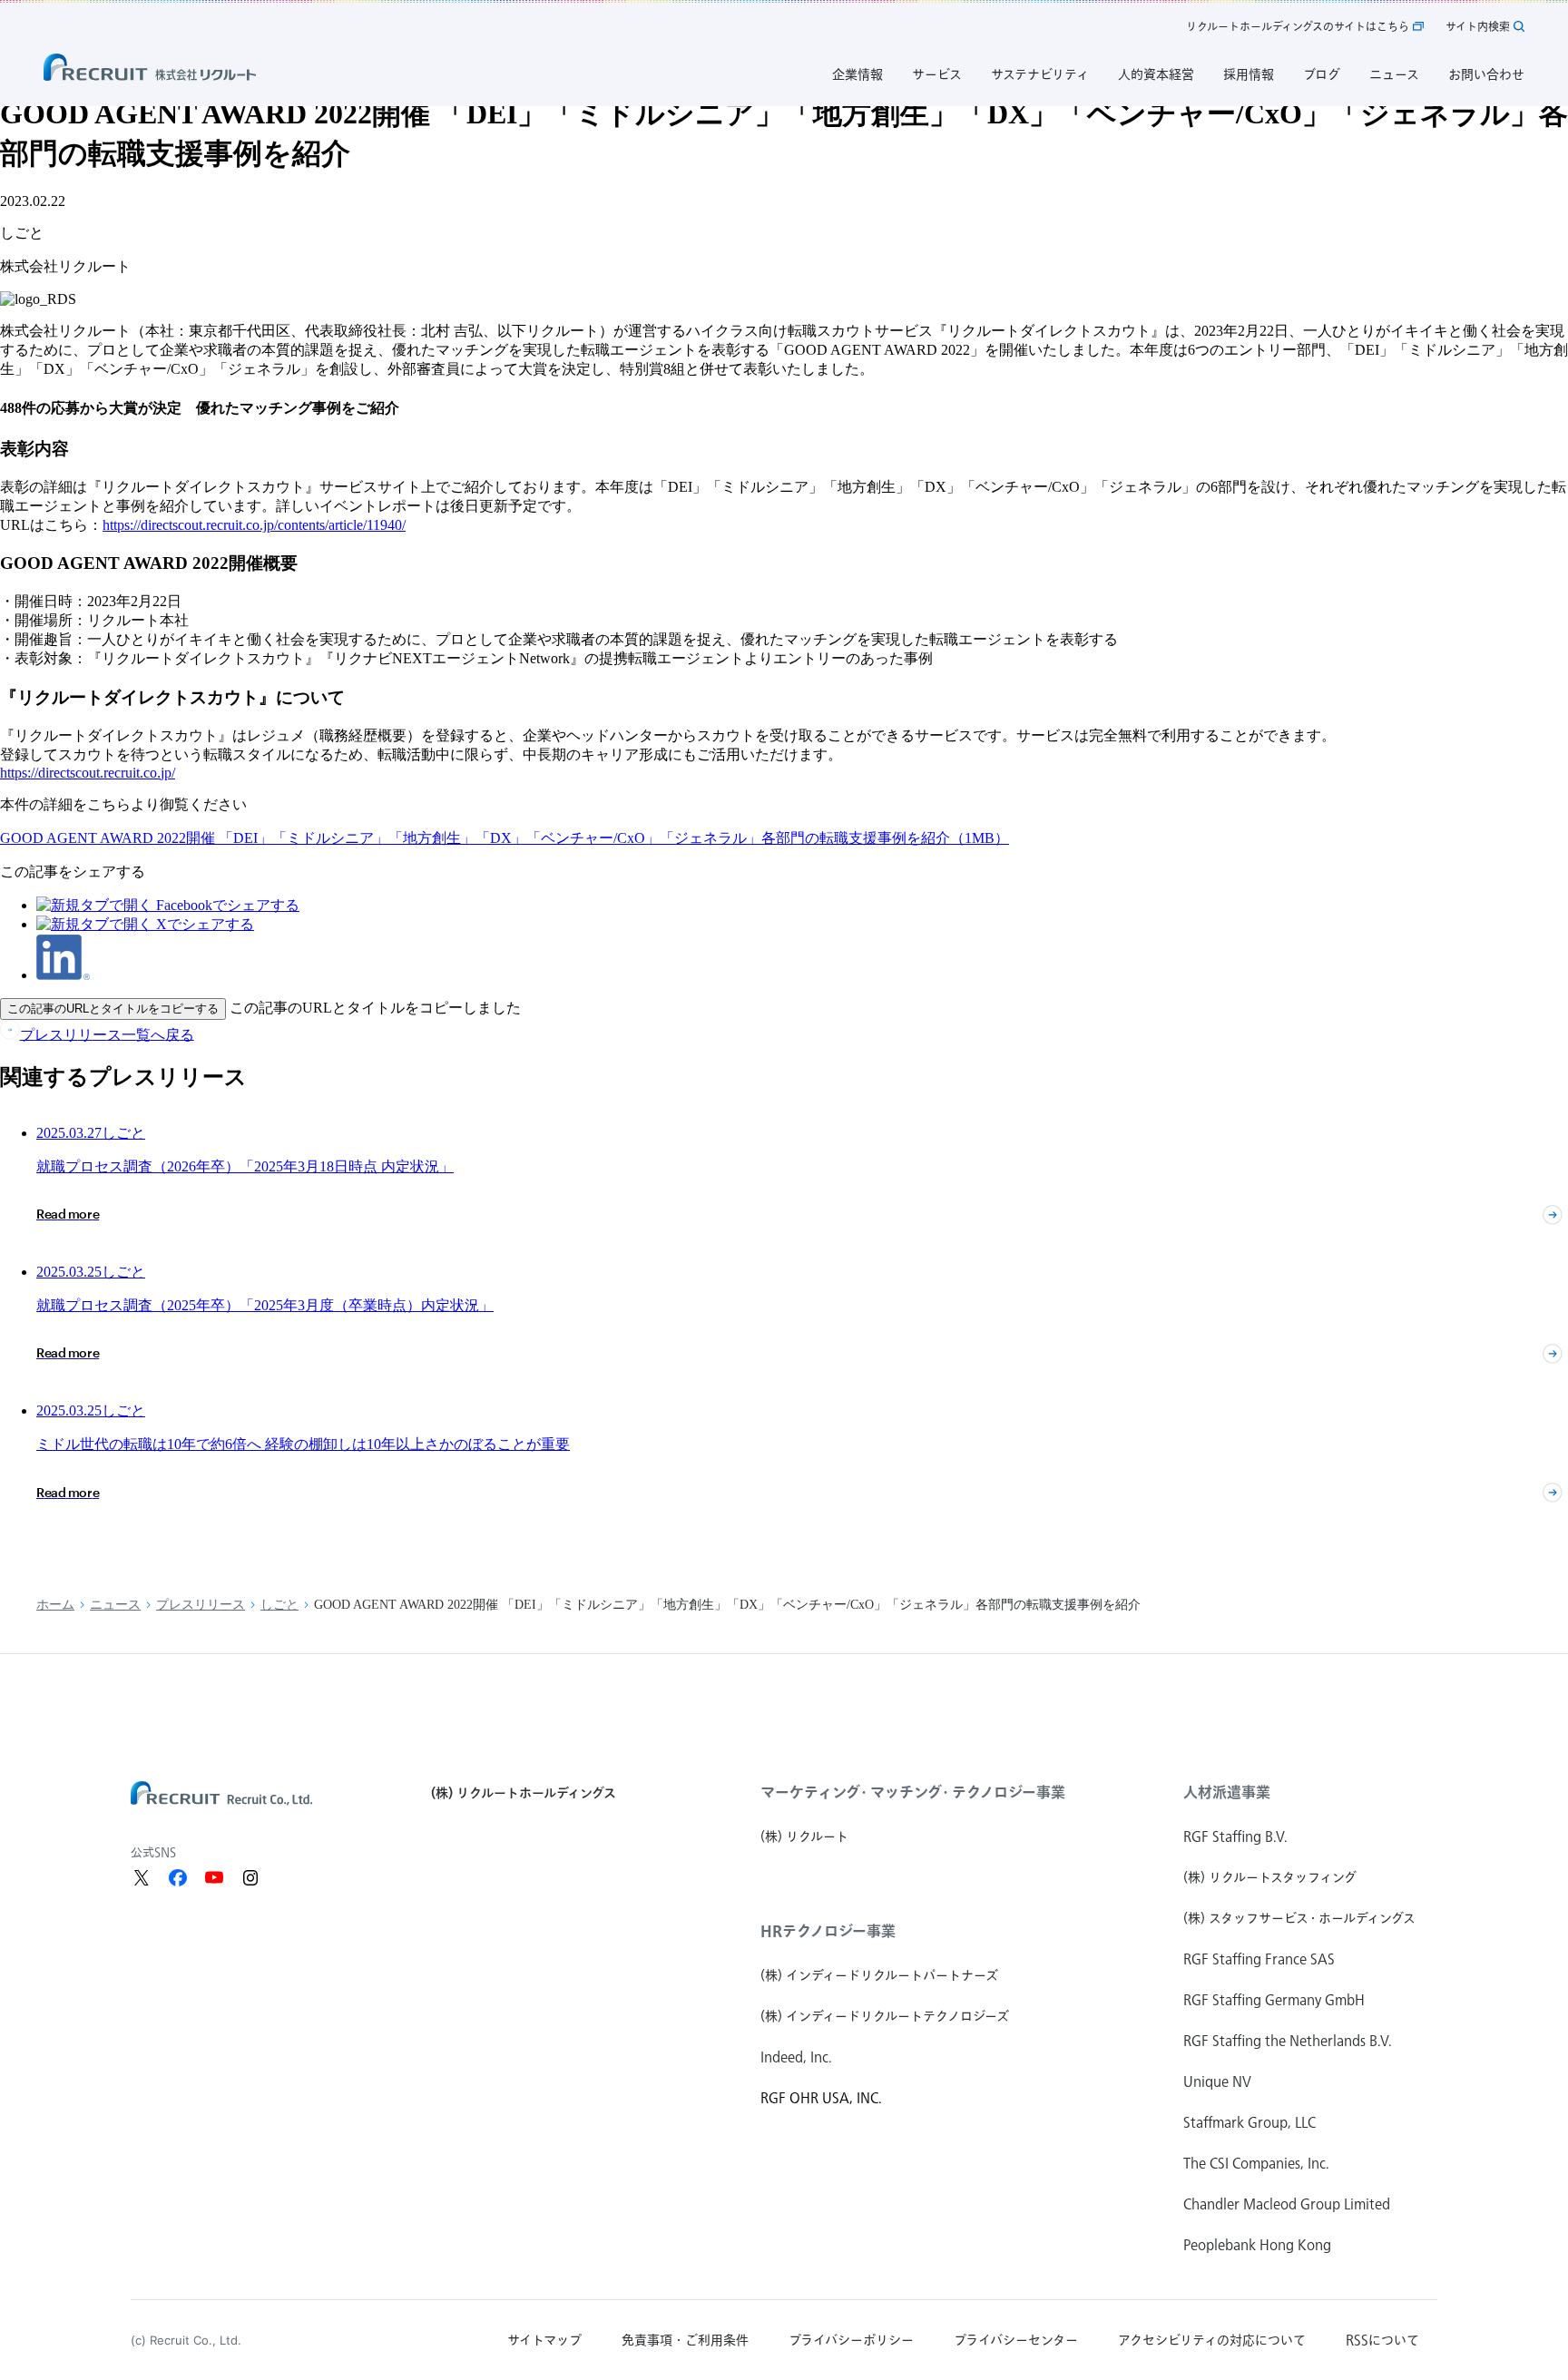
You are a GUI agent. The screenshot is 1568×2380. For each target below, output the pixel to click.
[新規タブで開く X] (142, 1877)
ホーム (55, 1605)
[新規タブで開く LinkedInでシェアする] (63, 975)
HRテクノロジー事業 (828, 1931)
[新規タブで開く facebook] (178, 1877)
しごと (279, 1605)
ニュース (115, 1605)
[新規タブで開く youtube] (214, 1877)
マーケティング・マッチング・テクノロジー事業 (913, 1792)
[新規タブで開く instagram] (250, 1877)
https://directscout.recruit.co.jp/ (88, 773)
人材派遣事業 (1227, 1792)
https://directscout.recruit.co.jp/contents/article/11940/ (254, 525)
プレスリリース (201, 1605)
